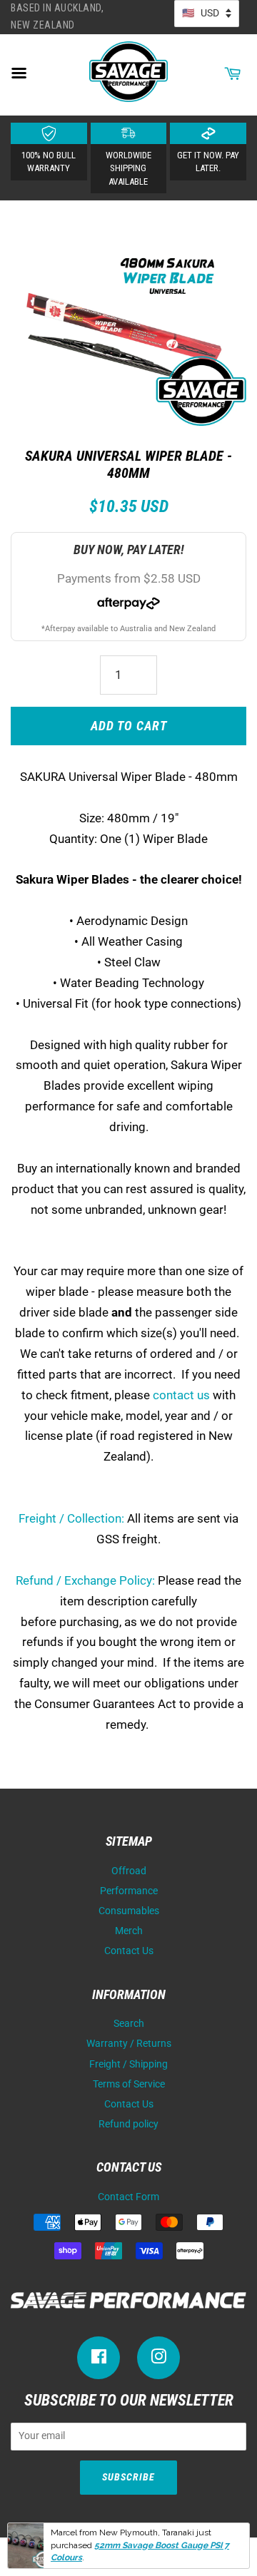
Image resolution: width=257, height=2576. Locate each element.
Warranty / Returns (129, 2044)
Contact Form (128, 2197)
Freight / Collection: (71, 1518)
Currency (207, 14)
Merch (129, 1931)
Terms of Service (129, 2084)
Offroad (129, 1871)
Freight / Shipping (128, 2064)
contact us (181, 1395)
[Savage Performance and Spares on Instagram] (158, 2360)
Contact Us (129, 1951)
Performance (129, 1891)
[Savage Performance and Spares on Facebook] (99, 2360)
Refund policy (128, 2124)
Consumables (129, 1911)
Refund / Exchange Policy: (85, 1580)
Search (129, 2024)
